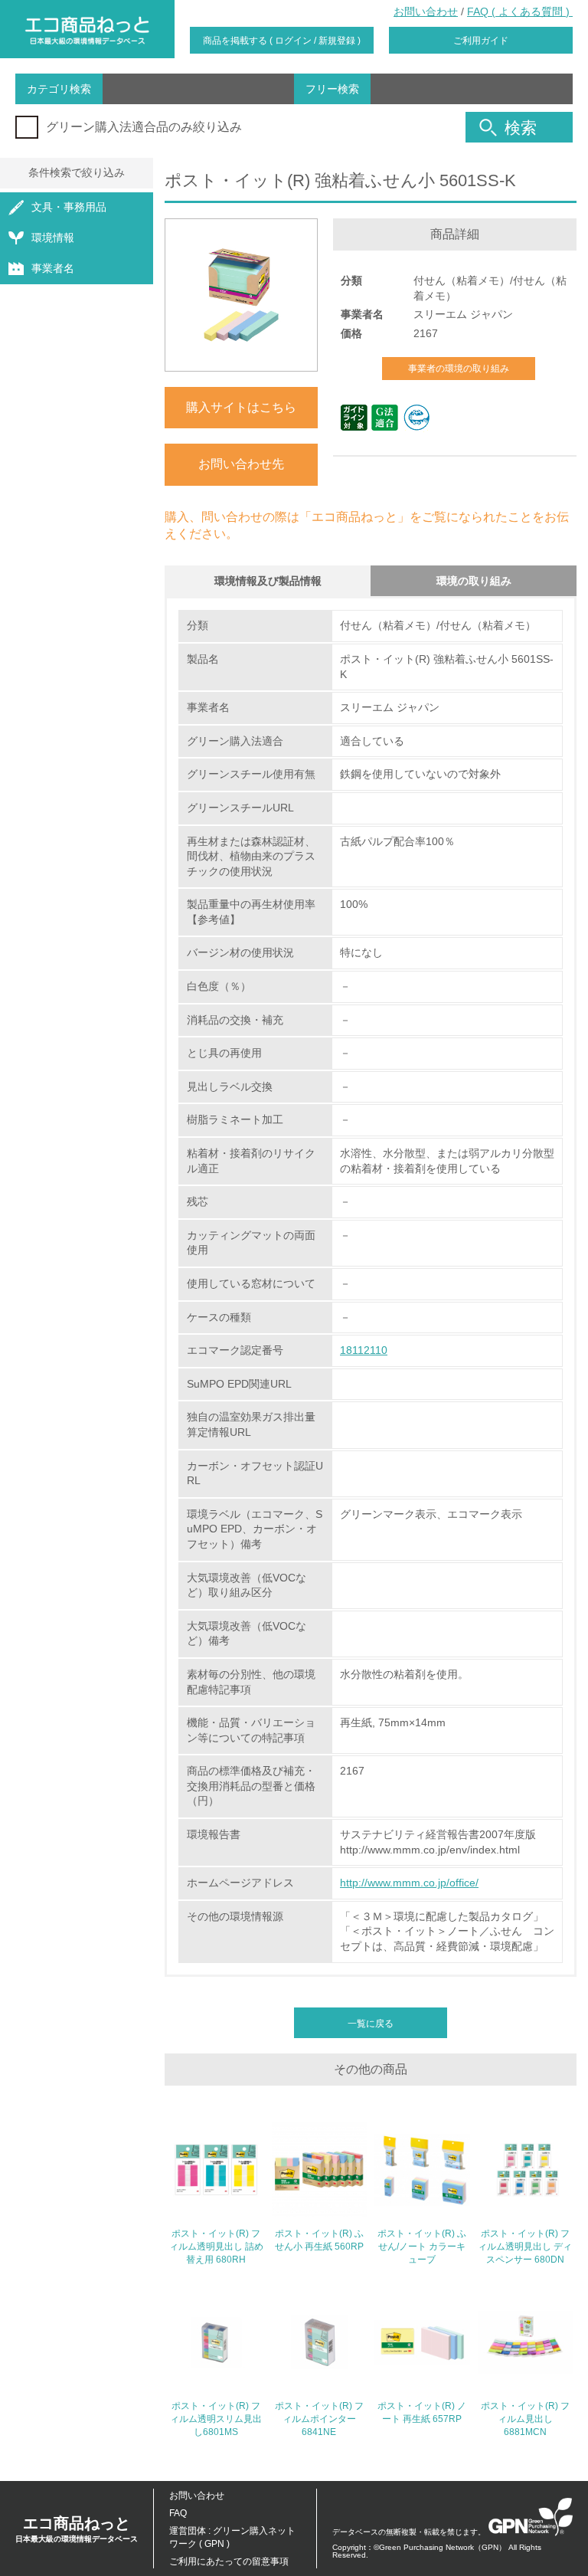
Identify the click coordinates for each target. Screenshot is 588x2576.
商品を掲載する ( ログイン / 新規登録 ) (282, 41)
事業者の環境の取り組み (459, 369)
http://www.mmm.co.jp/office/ (409, 1883)
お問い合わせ (426, 11)
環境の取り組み (474, 581)
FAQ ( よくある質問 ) (520, 11)
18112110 (364, 1350)
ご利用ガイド (481, 41)
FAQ (178, 2513)
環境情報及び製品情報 (268, 581)
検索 (521, 128)
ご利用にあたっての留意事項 (229, 2561)
